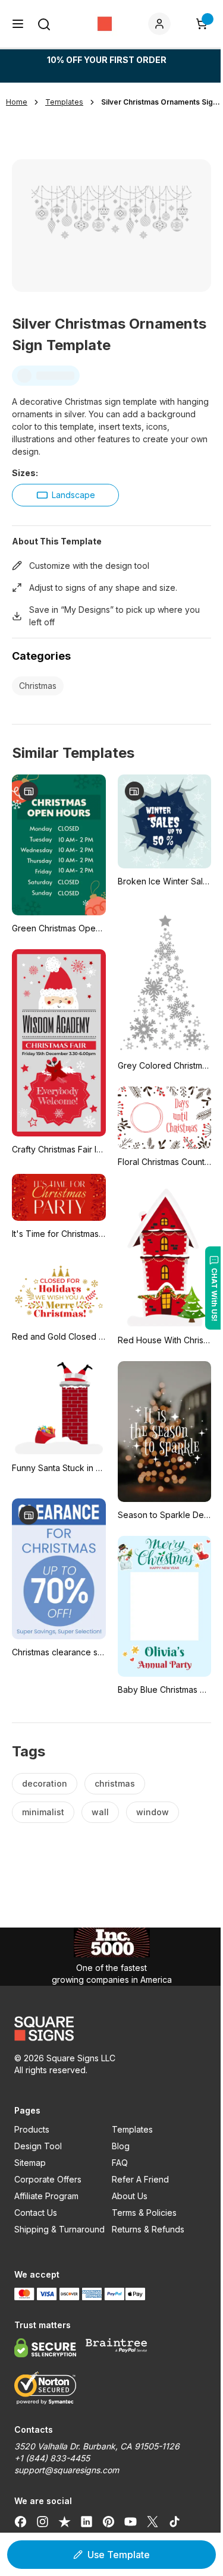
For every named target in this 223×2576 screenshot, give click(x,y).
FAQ (120, 2163)
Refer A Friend (140, 2179)
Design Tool (38, 2146)
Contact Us (36, 2213)
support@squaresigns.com (67, 2470)
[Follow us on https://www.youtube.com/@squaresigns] (131, 2521)
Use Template (119, 2555)
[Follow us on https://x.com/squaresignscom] (153, 2521)
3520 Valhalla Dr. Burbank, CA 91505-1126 (97, 2446)
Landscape (73, 495)
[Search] (44, 24)
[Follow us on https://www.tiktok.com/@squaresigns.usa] (175, 2521)
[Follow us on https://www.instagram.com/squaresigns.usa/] (43, 2521)
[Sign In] (162, 24)
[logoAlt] (111, 2029)
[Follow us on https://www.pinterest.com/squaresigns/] (109, 2521)
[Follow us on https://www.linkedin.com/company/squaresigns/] (87, 2521)
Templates (132, 2129)
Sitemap (30, 2163)
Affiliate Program (46, 2196)
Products (32, 2129)
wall (100, 1812)
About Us (130, 2196)
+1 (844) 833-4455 (52, 2458)
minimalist (43, 1812)
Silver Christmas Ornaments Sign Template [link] (161, 102)
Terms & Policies (144, 2213)
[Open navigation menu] (18, 24)
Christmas (38, 686)
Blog (121, 2146)
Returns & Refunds (148, 2229)
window (153, 1812)
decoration (45, 1783)
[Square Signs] (105, 24)
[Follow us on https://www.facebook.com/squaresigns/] (21, 2521)
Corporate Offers (48, 2179)
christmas (115, 1783)
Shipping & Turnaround (59, 2229)
